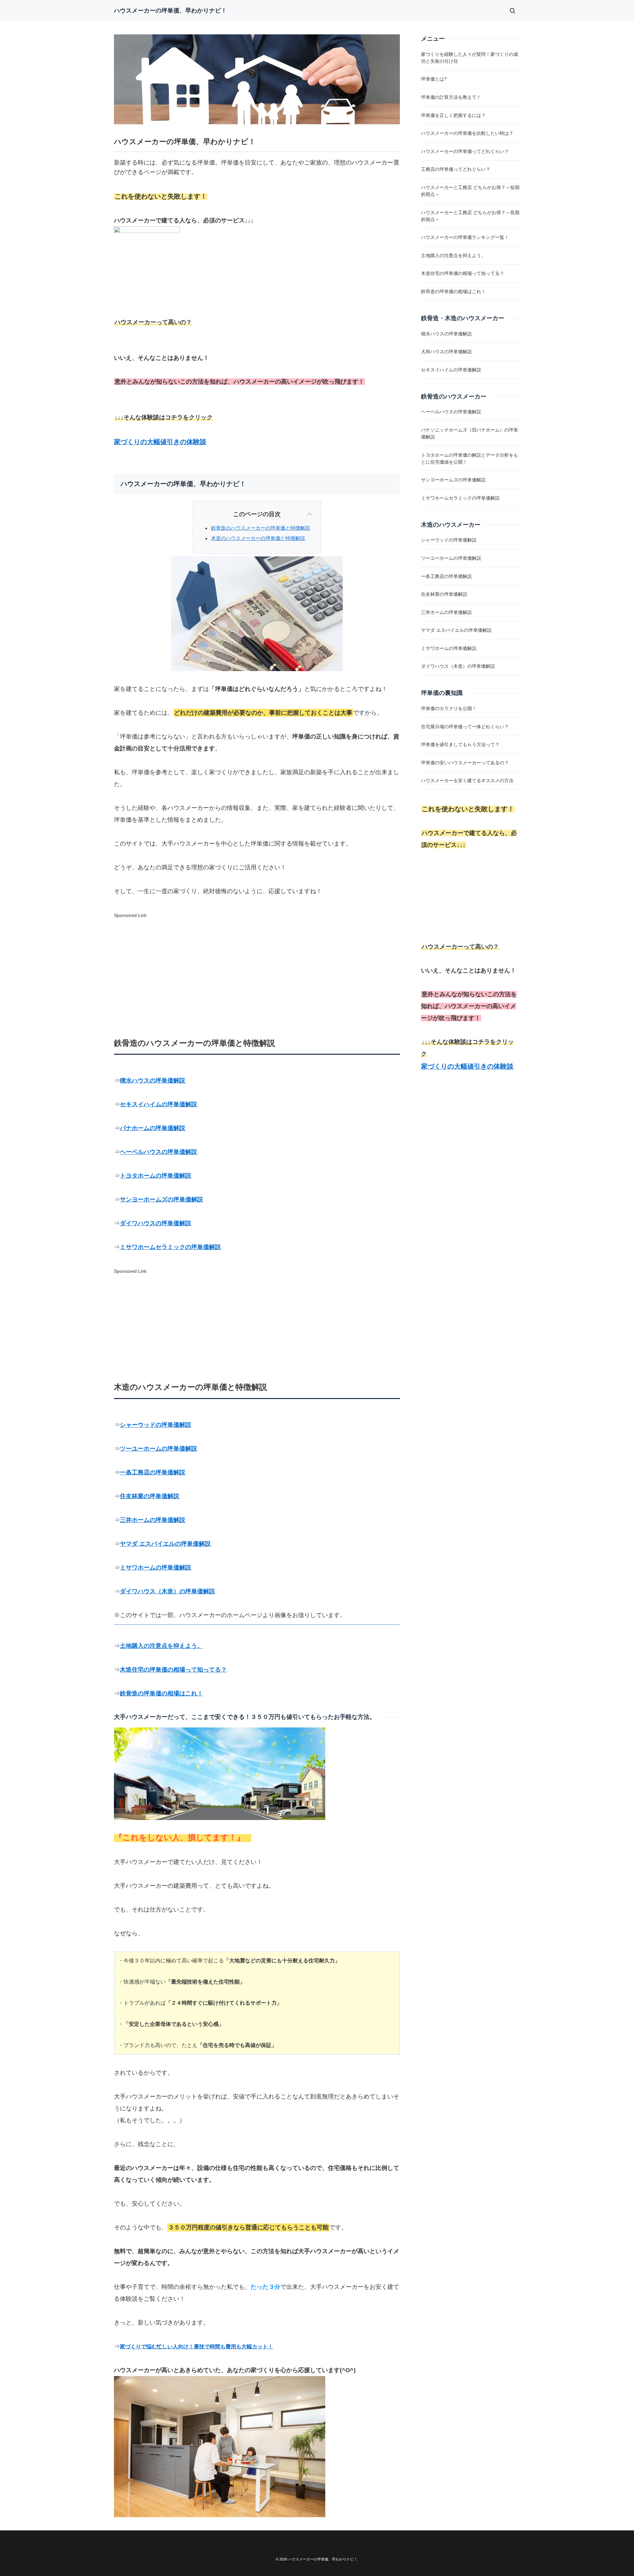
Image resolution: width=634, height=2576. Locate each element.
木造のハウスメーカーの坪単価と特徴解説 (258, 538)
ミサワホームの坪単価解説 (156, 1568)
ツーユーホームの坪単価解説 (158, 1449)
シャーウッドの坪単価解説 (156, 1425)
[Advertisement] (306, 967)
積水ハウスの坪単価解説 (153, 1080)
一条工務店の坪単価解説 (153, 1472)
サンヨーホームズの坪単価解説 (161, 1199)
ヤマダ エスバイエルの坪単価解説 (165, 1544)
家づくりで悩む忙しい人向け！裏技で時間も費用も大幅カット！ (196, 2347)
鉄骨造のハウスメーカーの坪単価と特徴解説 (261, 528)
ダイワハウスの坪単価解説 (156, 1223)
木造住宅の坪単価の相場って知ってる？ (173, 1670)
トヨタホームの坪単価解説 (156, 1176)
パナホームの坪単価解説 (153, 1128)
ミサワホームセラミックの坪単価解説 (170, 1247)
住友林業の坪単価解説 (150, 1496)
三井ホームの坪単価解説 (153, 1520)
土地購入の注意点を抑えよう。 (161, 1646)
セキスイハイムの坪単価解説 (158, 1104)
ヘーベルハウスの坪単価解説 (158, 1152)
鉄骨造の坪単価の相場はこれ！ (161, 1693)
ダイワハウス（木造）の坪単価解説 (167, 1591)
